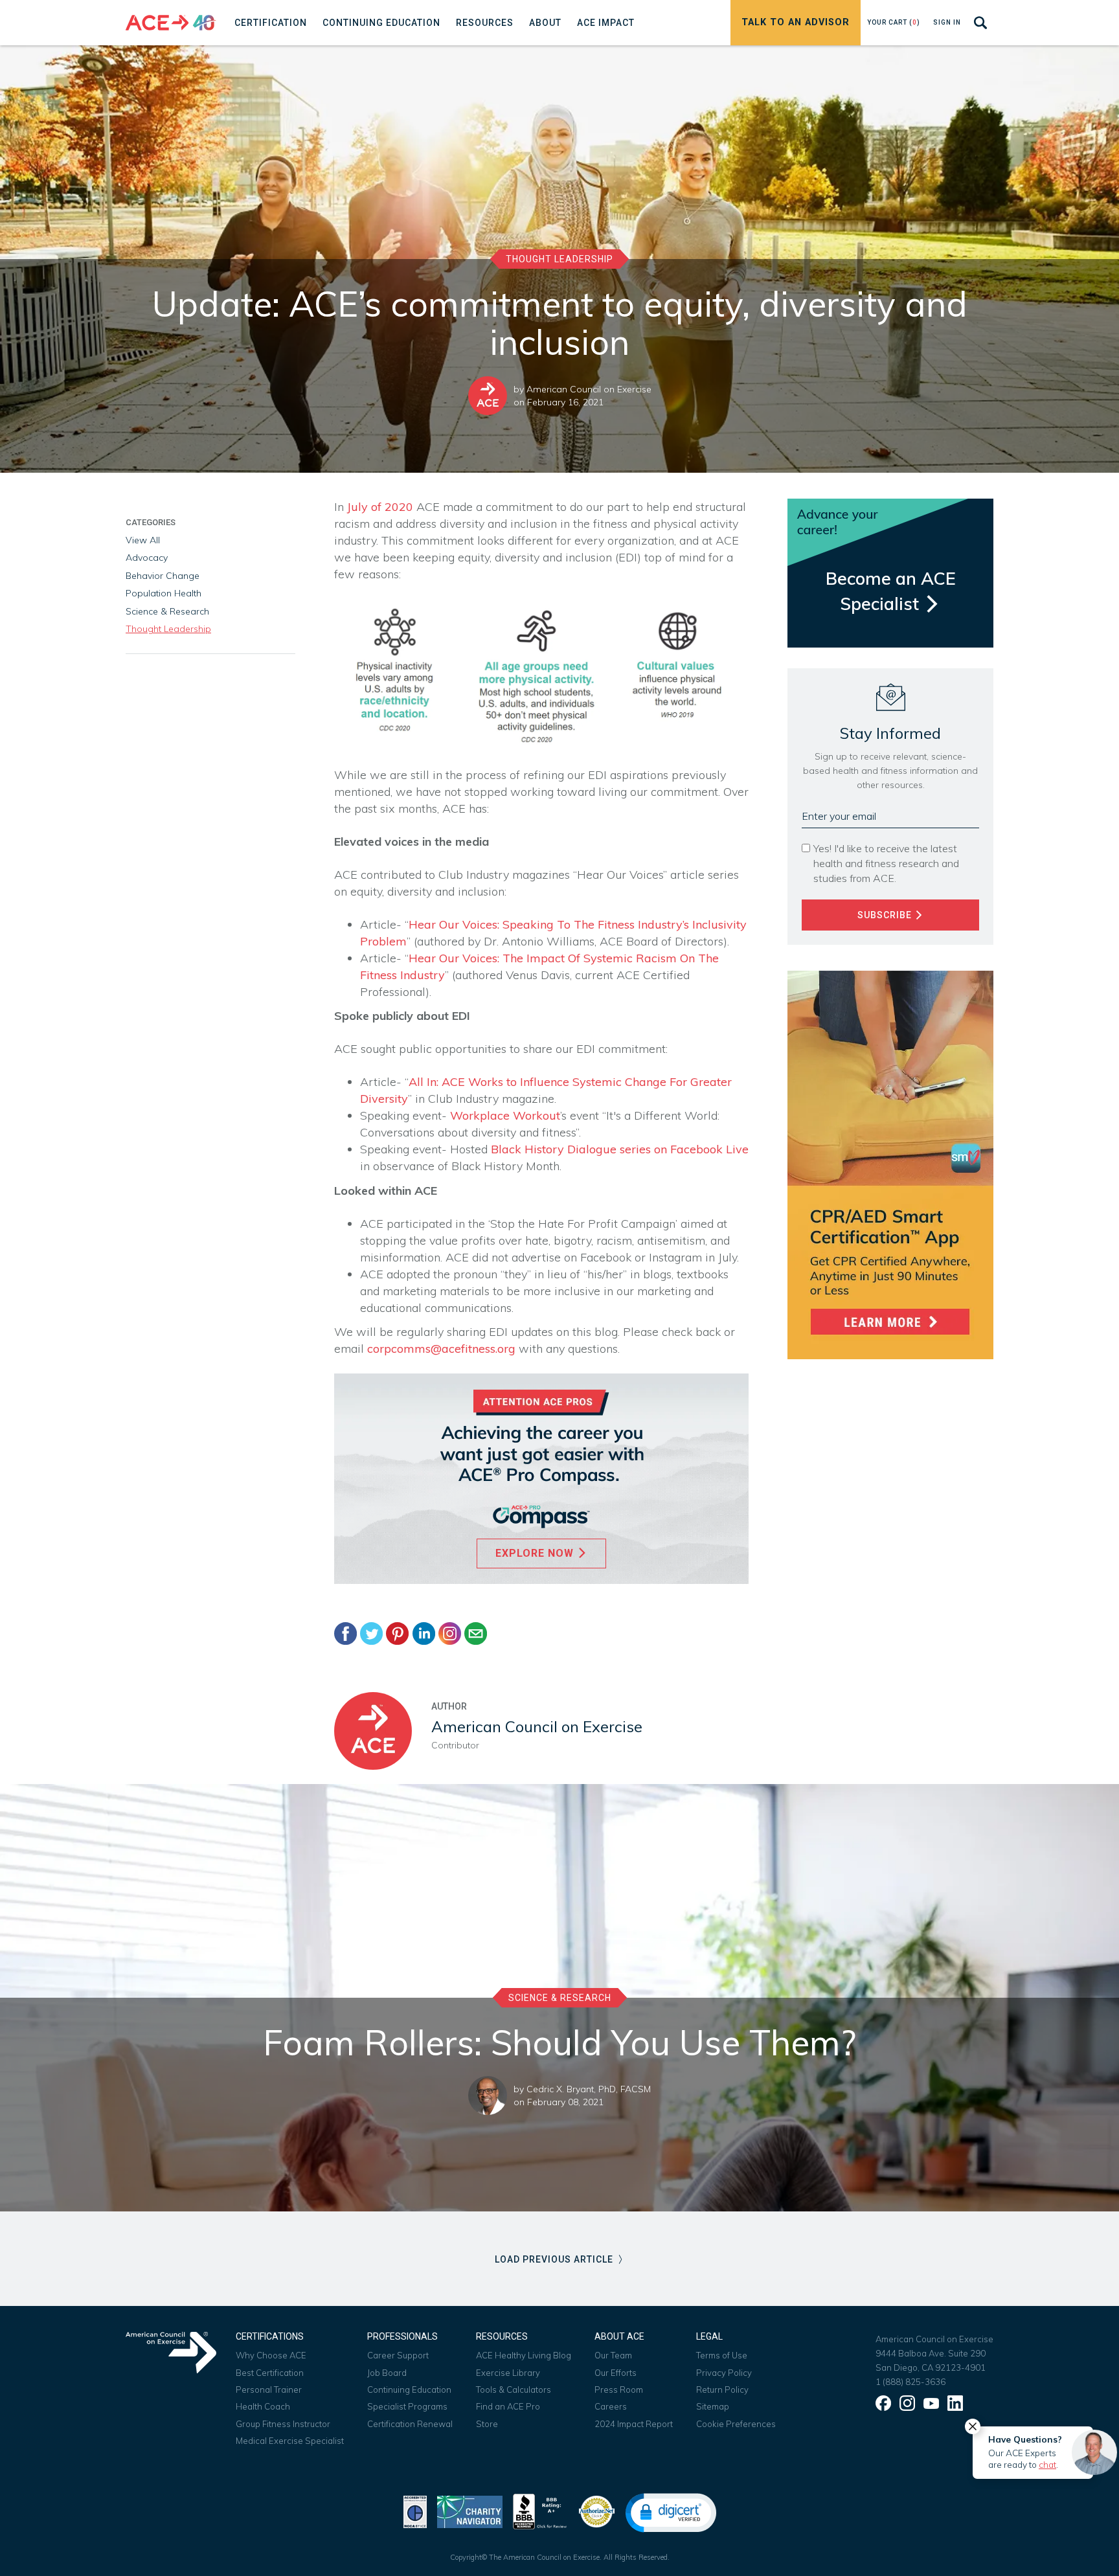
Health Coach (263, 2406)
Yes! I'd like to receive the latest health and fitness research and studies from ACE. (886, 863)
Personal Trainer (269, 2390)
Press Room (619, 2390)
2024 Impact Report (634, 2424)
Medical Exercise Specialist (290, 2441)
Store (487, 2424)
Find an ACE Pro (508, 2406)
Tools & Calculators (514, 2390)
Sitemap (713, 2406)
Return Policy (722, 2390)
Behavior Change (163, 576)
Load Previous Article (555, 2259)
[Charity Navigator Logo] (470, 2510)
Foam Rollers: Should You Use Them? (559, 2042)
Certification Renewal (410, 2424)
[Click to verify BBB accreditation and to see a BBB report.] (540, 2510)
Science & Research (167, 611)
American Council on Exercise (589, 389)
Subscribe (886, 915)
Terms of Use (722, 2355)
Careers (611, 2406)
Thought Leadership (559, 259)
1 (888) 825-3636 (910, 2382)
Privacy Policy (724, 2373)
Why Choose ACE (271, 2355)
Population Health (164, 593)
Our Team (613, 2355)
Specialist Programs (407, 2406)
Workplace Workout (505, 1115)
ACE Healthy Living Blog (524, 2355)
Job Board (387, 2373)
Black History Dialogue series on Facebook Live (620, 1149)
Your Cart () (894, 22)
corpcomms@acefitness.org (441, 1349)
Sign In (947, 22)
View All (143, 540)
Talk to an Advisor (796, 22)
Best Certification (270, 2373)
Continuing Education (409, 2390)
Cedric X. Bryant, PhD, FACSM (589, 2089)
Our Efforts (616, 2373)
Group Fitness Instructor (283, 2424)
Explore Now (536, 1553)
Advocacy (147, 558)
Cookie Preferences (736, 2424)
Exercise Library (508, 2373)
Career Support (398, 2355)
